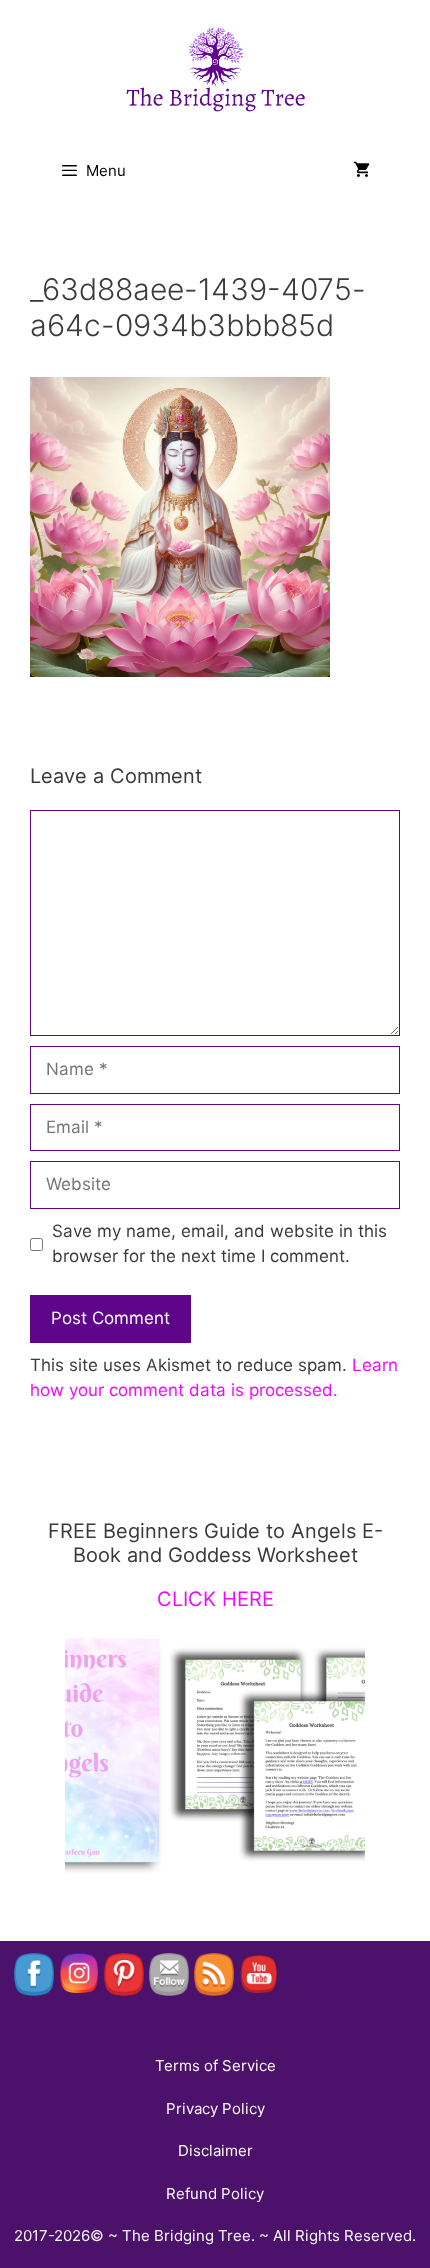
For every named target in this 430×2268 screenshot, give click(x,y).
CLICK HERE (215, 1599)
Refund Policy (215, 2193)
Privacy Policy (215, 2108)
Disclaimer (215, 2150)
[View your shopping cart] (361, 171)
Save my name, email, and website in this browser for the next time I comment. (219, 1244)
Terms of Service (215, 2065)
